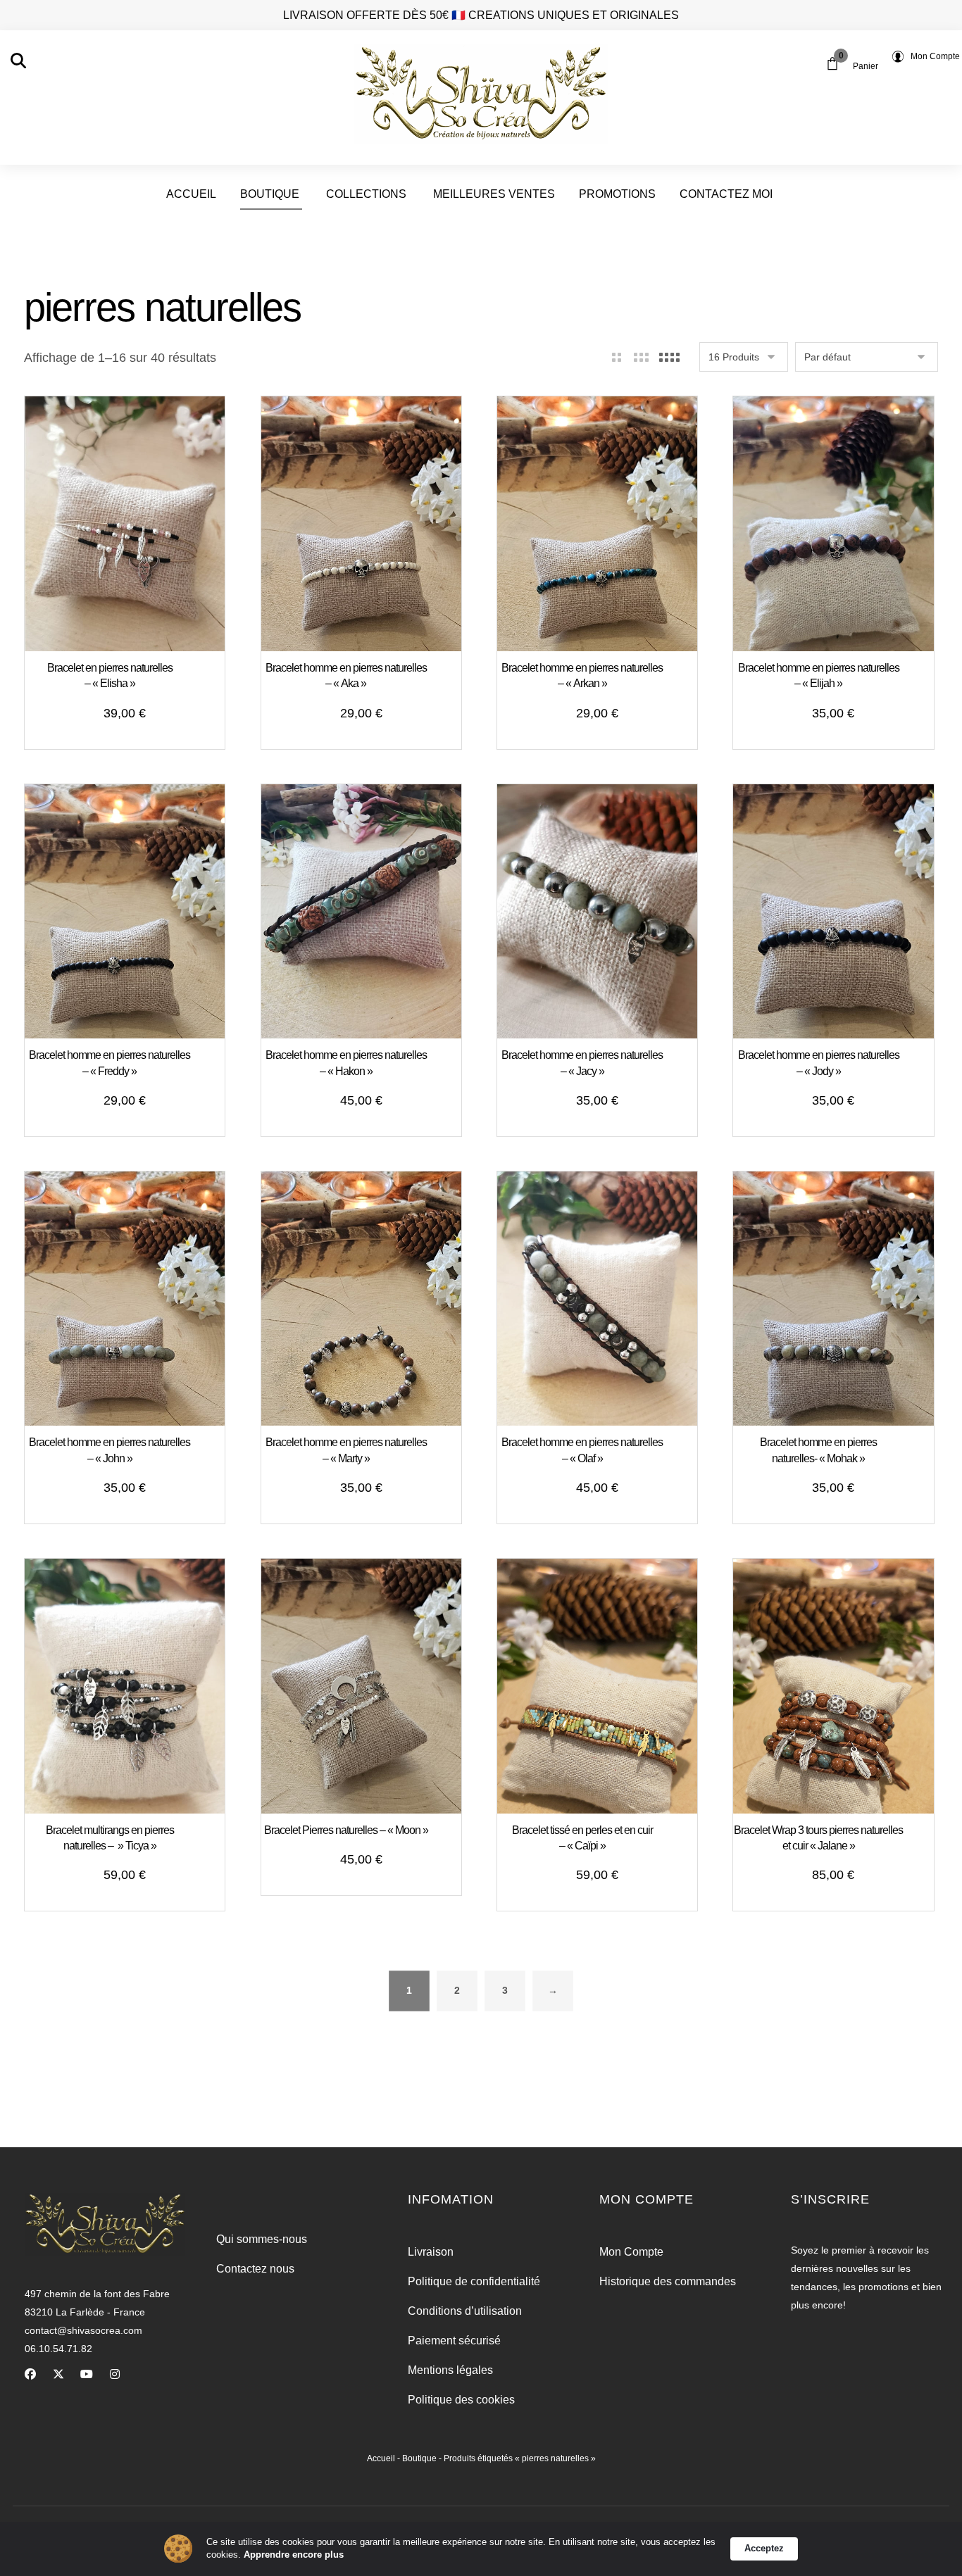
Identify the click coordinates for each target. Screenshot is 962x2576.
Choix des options (369, 1102)
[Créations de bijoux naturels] (481, 94)
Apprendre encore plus (294, 2555)
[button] (18, 61)
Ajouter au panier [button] (133, 715)
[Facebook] (30, 2374)
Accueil (381, 2458)
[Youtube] (87, 2374)
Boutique (419, 2458)
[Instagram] (115, 2374)
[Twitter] (58, 2374)
